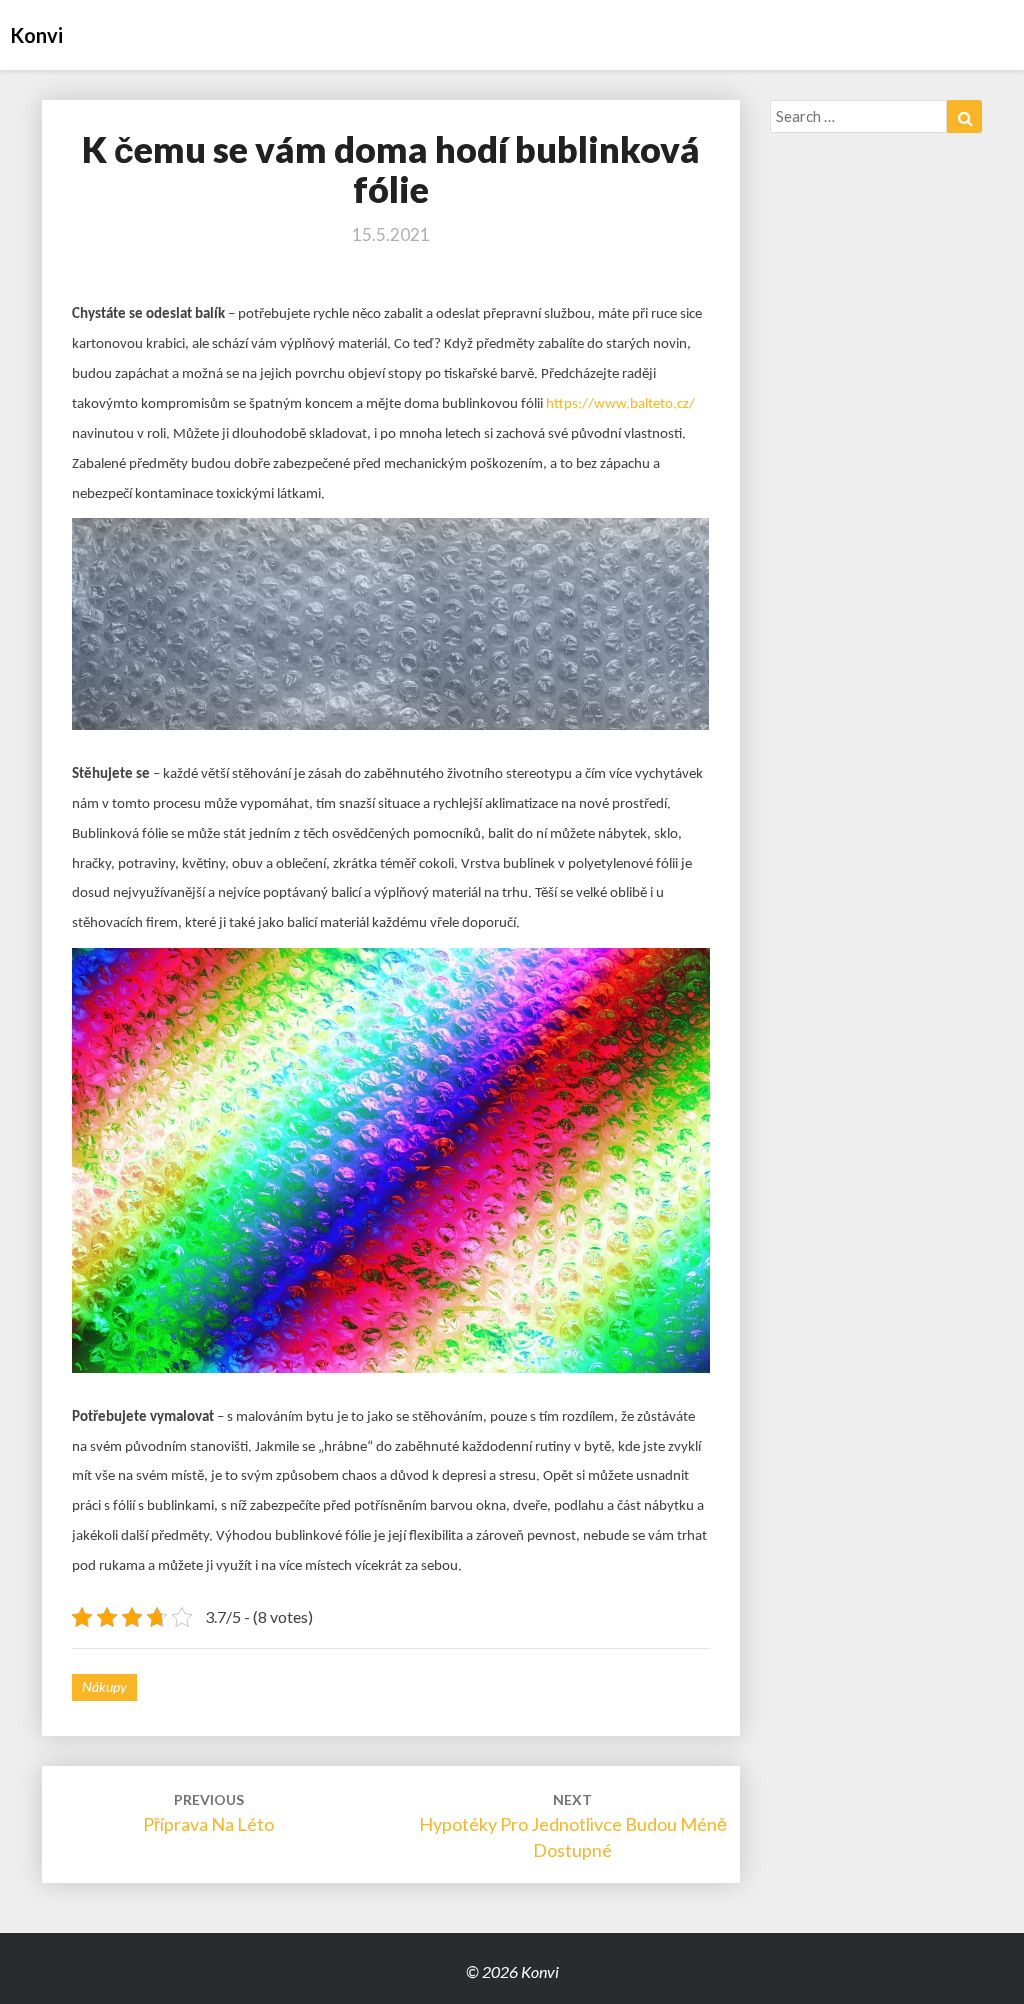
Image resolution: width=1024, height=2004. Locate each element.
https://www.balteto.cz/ (620, 404)
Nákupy (104, 1686)
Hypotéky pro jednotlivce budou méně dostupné (573, 1825)
